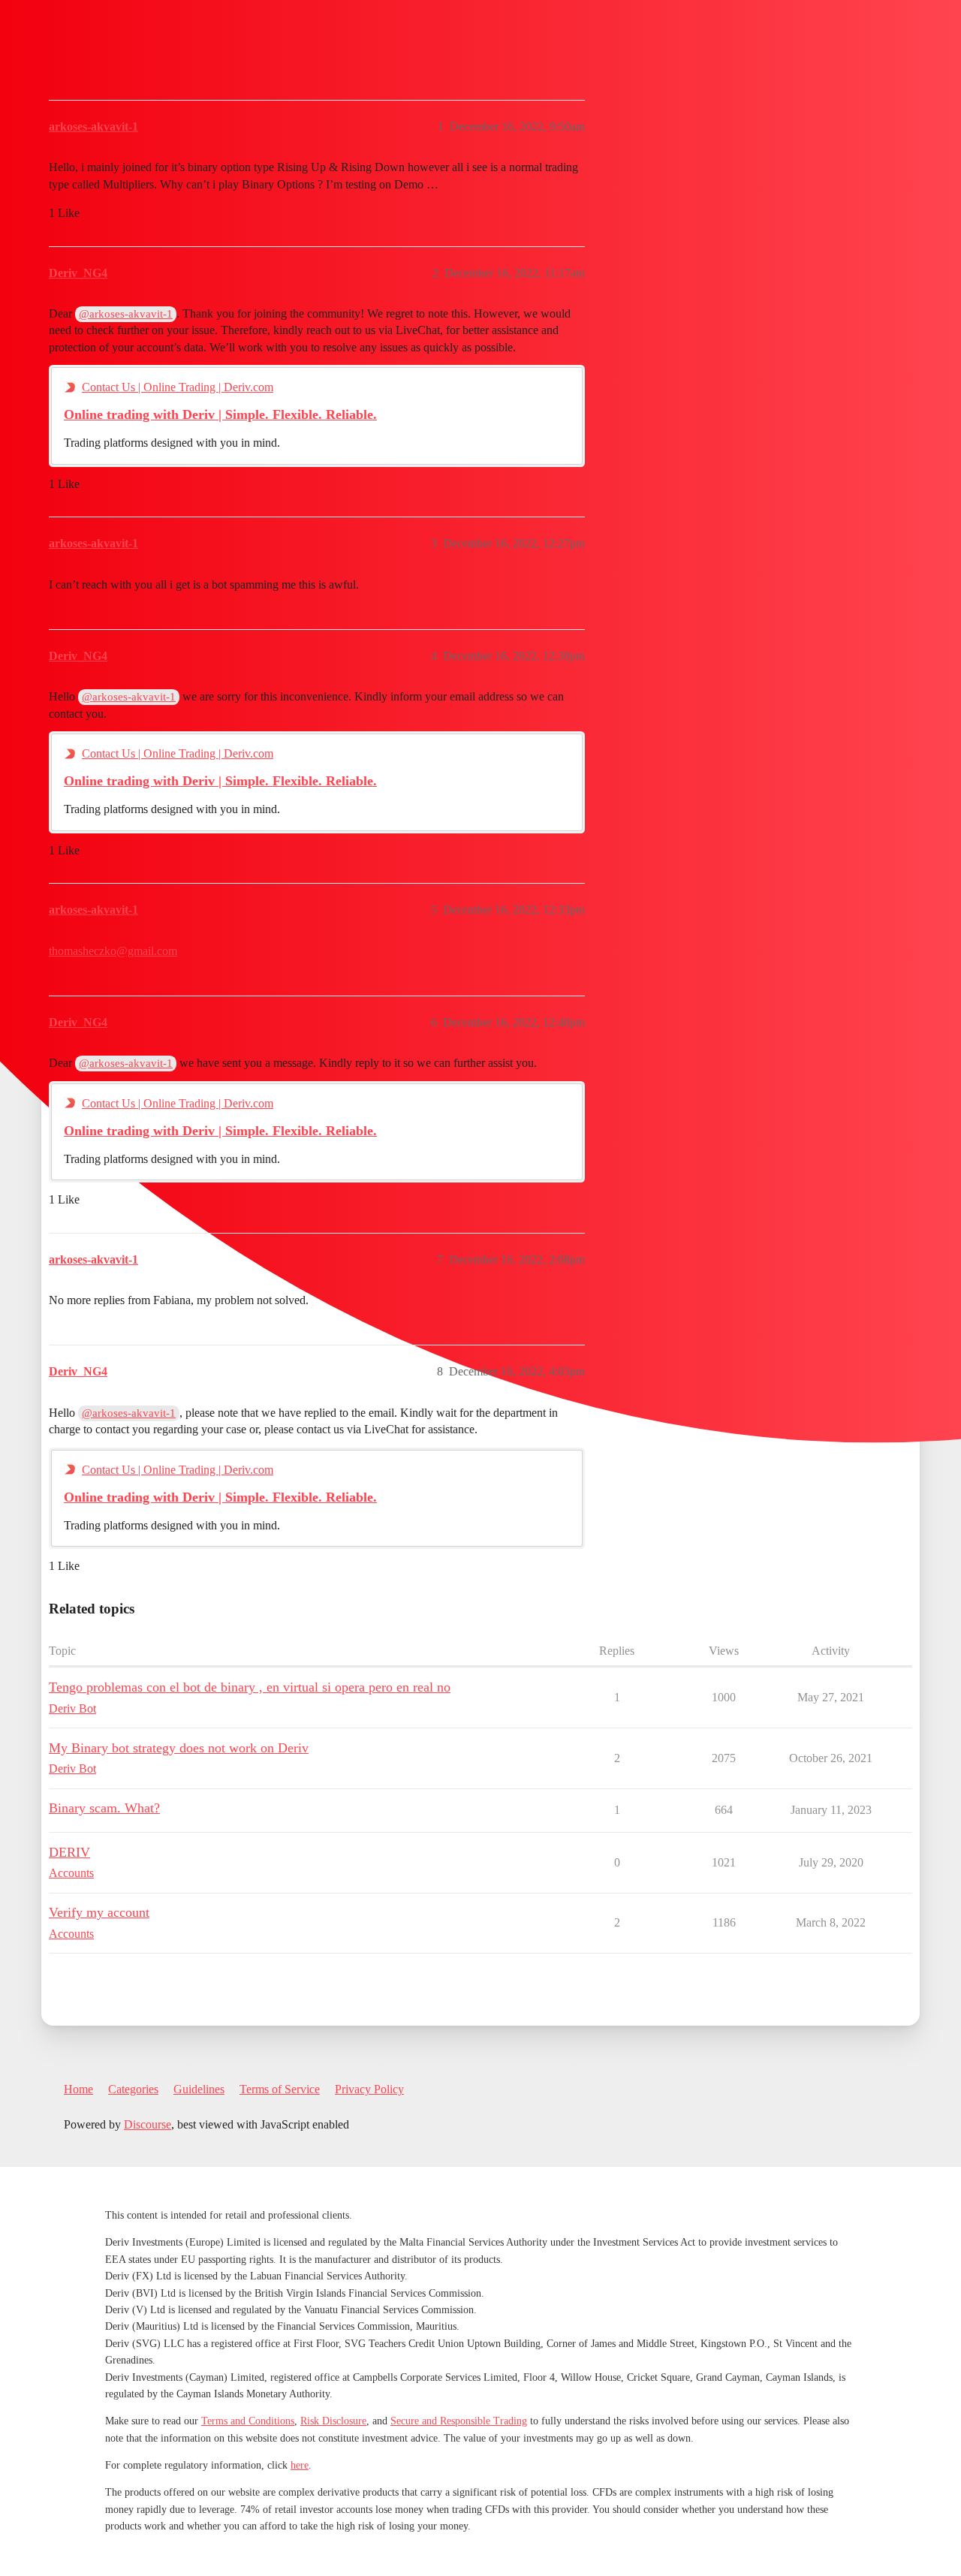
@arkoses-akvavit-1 (126, 314)
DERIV (69, 1852)
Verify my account (99, 1912)
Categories (133, 2089)
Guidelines (199, 2089)
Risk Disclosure (333, 2421)
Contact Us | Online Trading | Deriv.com (178, 387)
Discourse (148, 2124)
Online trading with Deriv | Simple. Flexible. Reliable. (220, 414)
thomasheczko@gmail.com (113, 951)
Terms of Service (280, 2089)
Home (78, 2089)
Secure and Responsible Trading (459, 2421)
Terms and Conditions (248, 2421)
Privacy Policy (369, 2089)
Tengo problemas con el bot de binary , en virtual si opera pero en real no (250, 1687)
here (300, 2465)
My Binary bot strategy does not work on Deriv (179, 1748)
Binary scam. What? (104, 1808)
